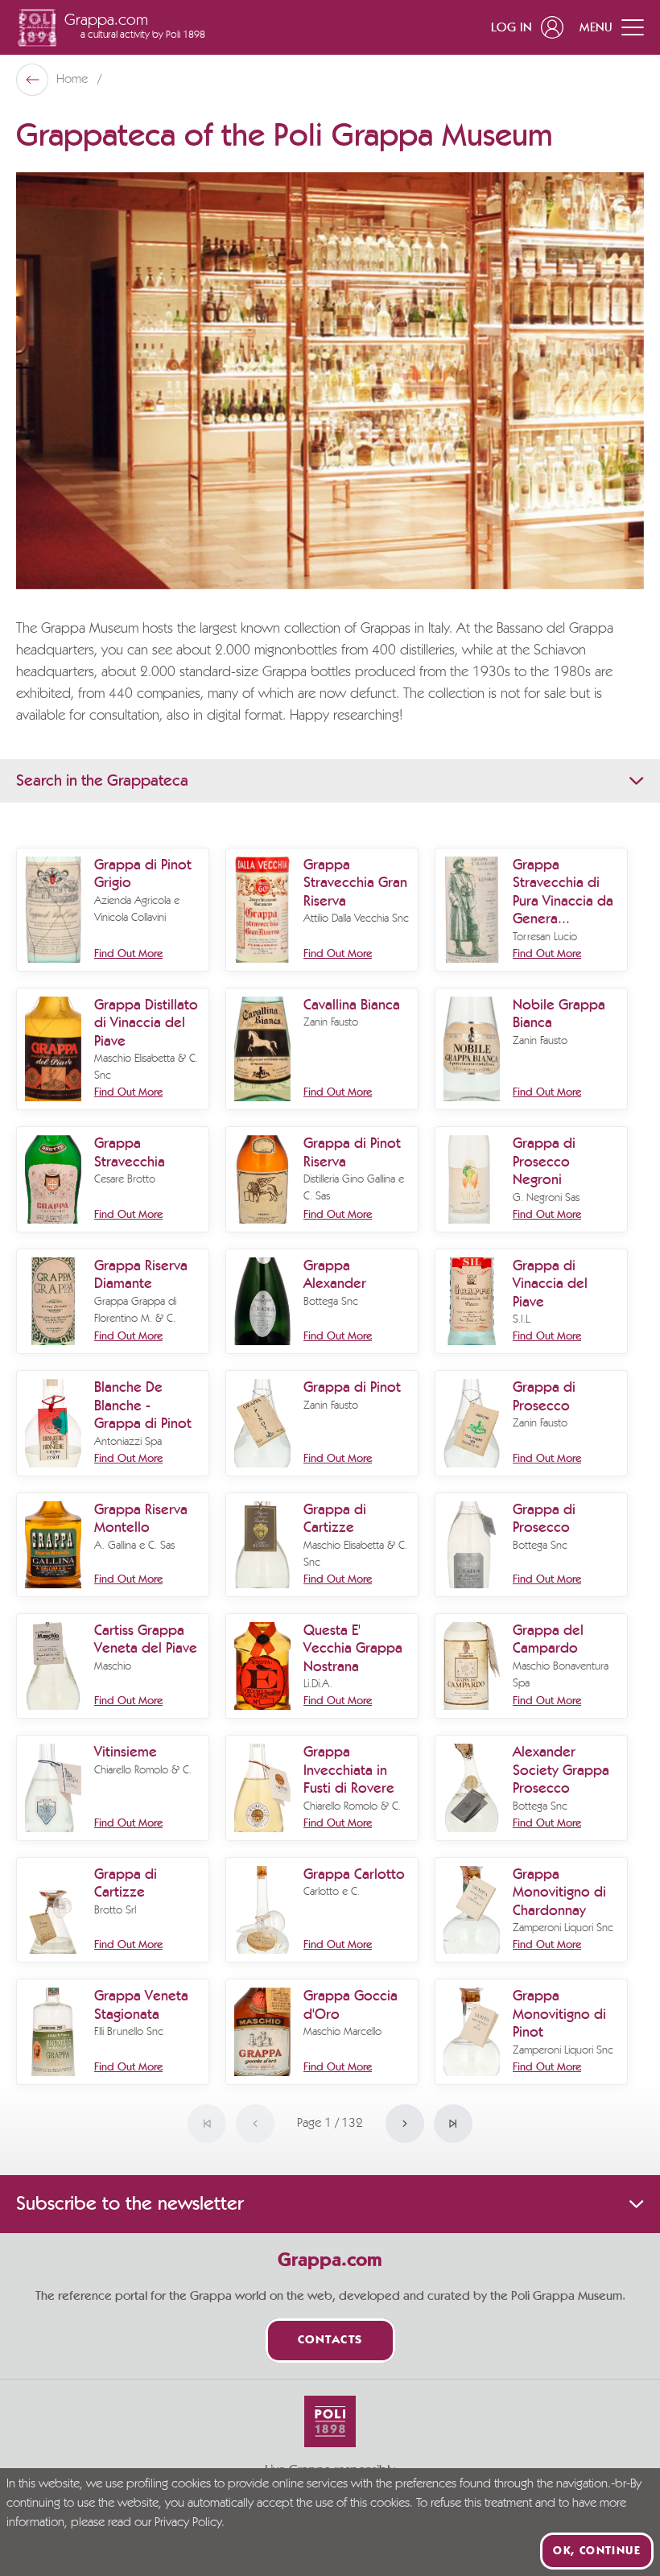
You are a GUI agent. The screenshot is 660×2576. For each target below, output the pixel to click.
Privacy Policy (188, 2523)
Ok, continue (597, 2551)
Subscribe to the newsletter (130, 2204)
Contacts (330, 2341)
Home (74, 80)
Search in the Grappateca (102, 781)
